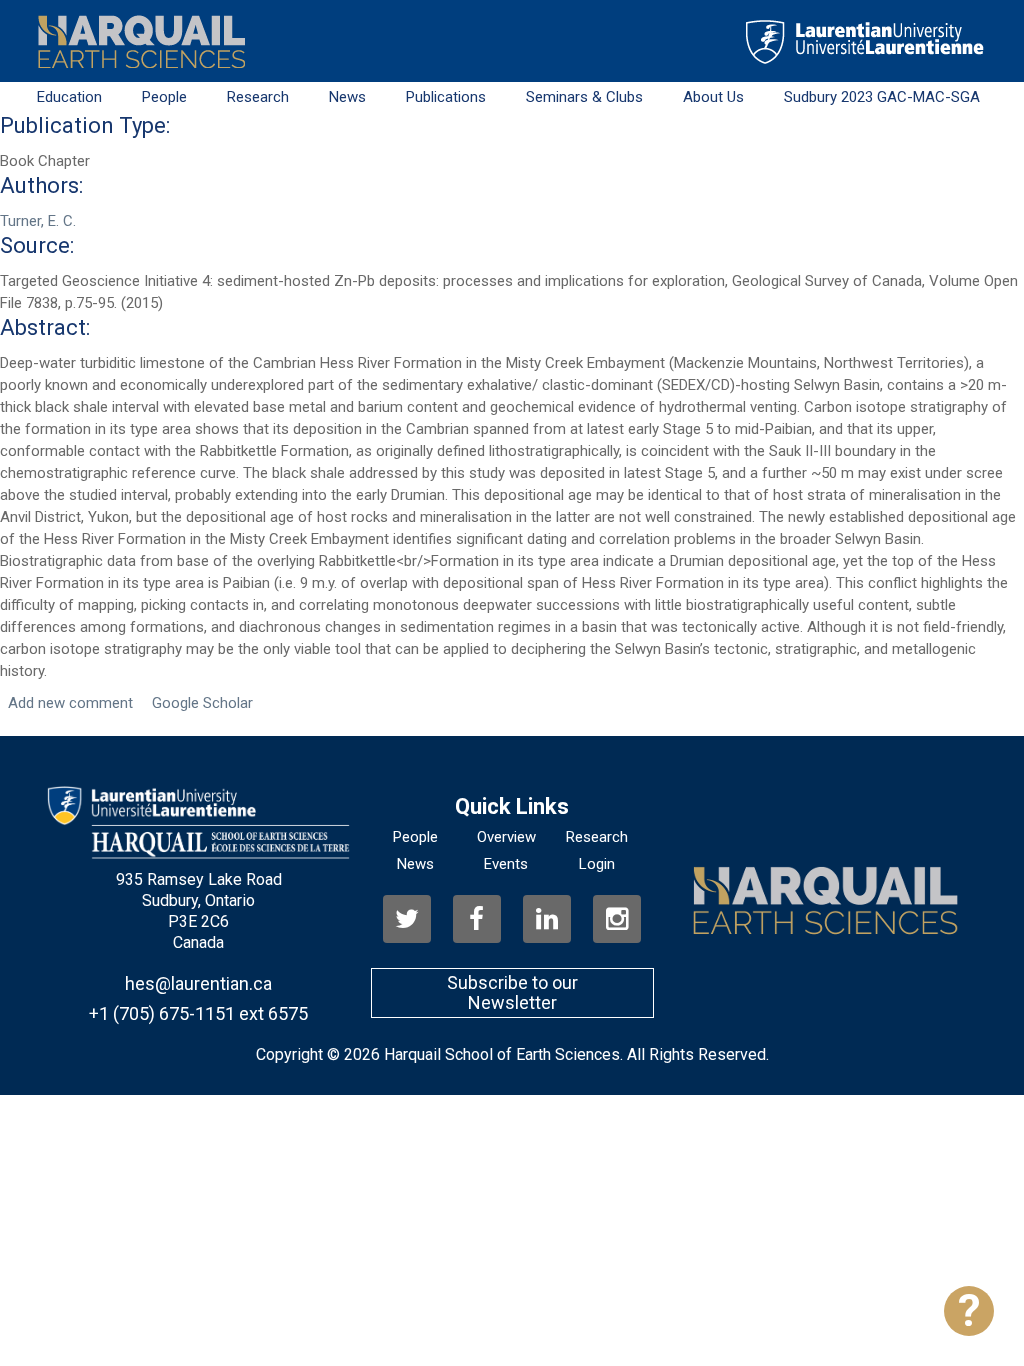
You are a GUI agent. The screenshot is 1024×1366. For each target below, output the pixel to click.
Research (258, 97)
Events (506, 864)
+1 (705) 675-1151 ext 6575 (198, 1014)
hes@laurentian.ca (198, 984)
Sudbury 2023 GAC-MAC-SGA (882, 97)
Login (597, 864)
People (164, 97)
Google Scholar (202, 703)
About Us (713, 97)
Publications (446, 97)
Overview (506, 837)
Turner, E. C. (38, 221)
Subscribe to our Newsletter (512, 992)
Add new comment (70, 703)
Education (69, 97)
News (347, 97)
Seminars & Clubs (584, 97)
